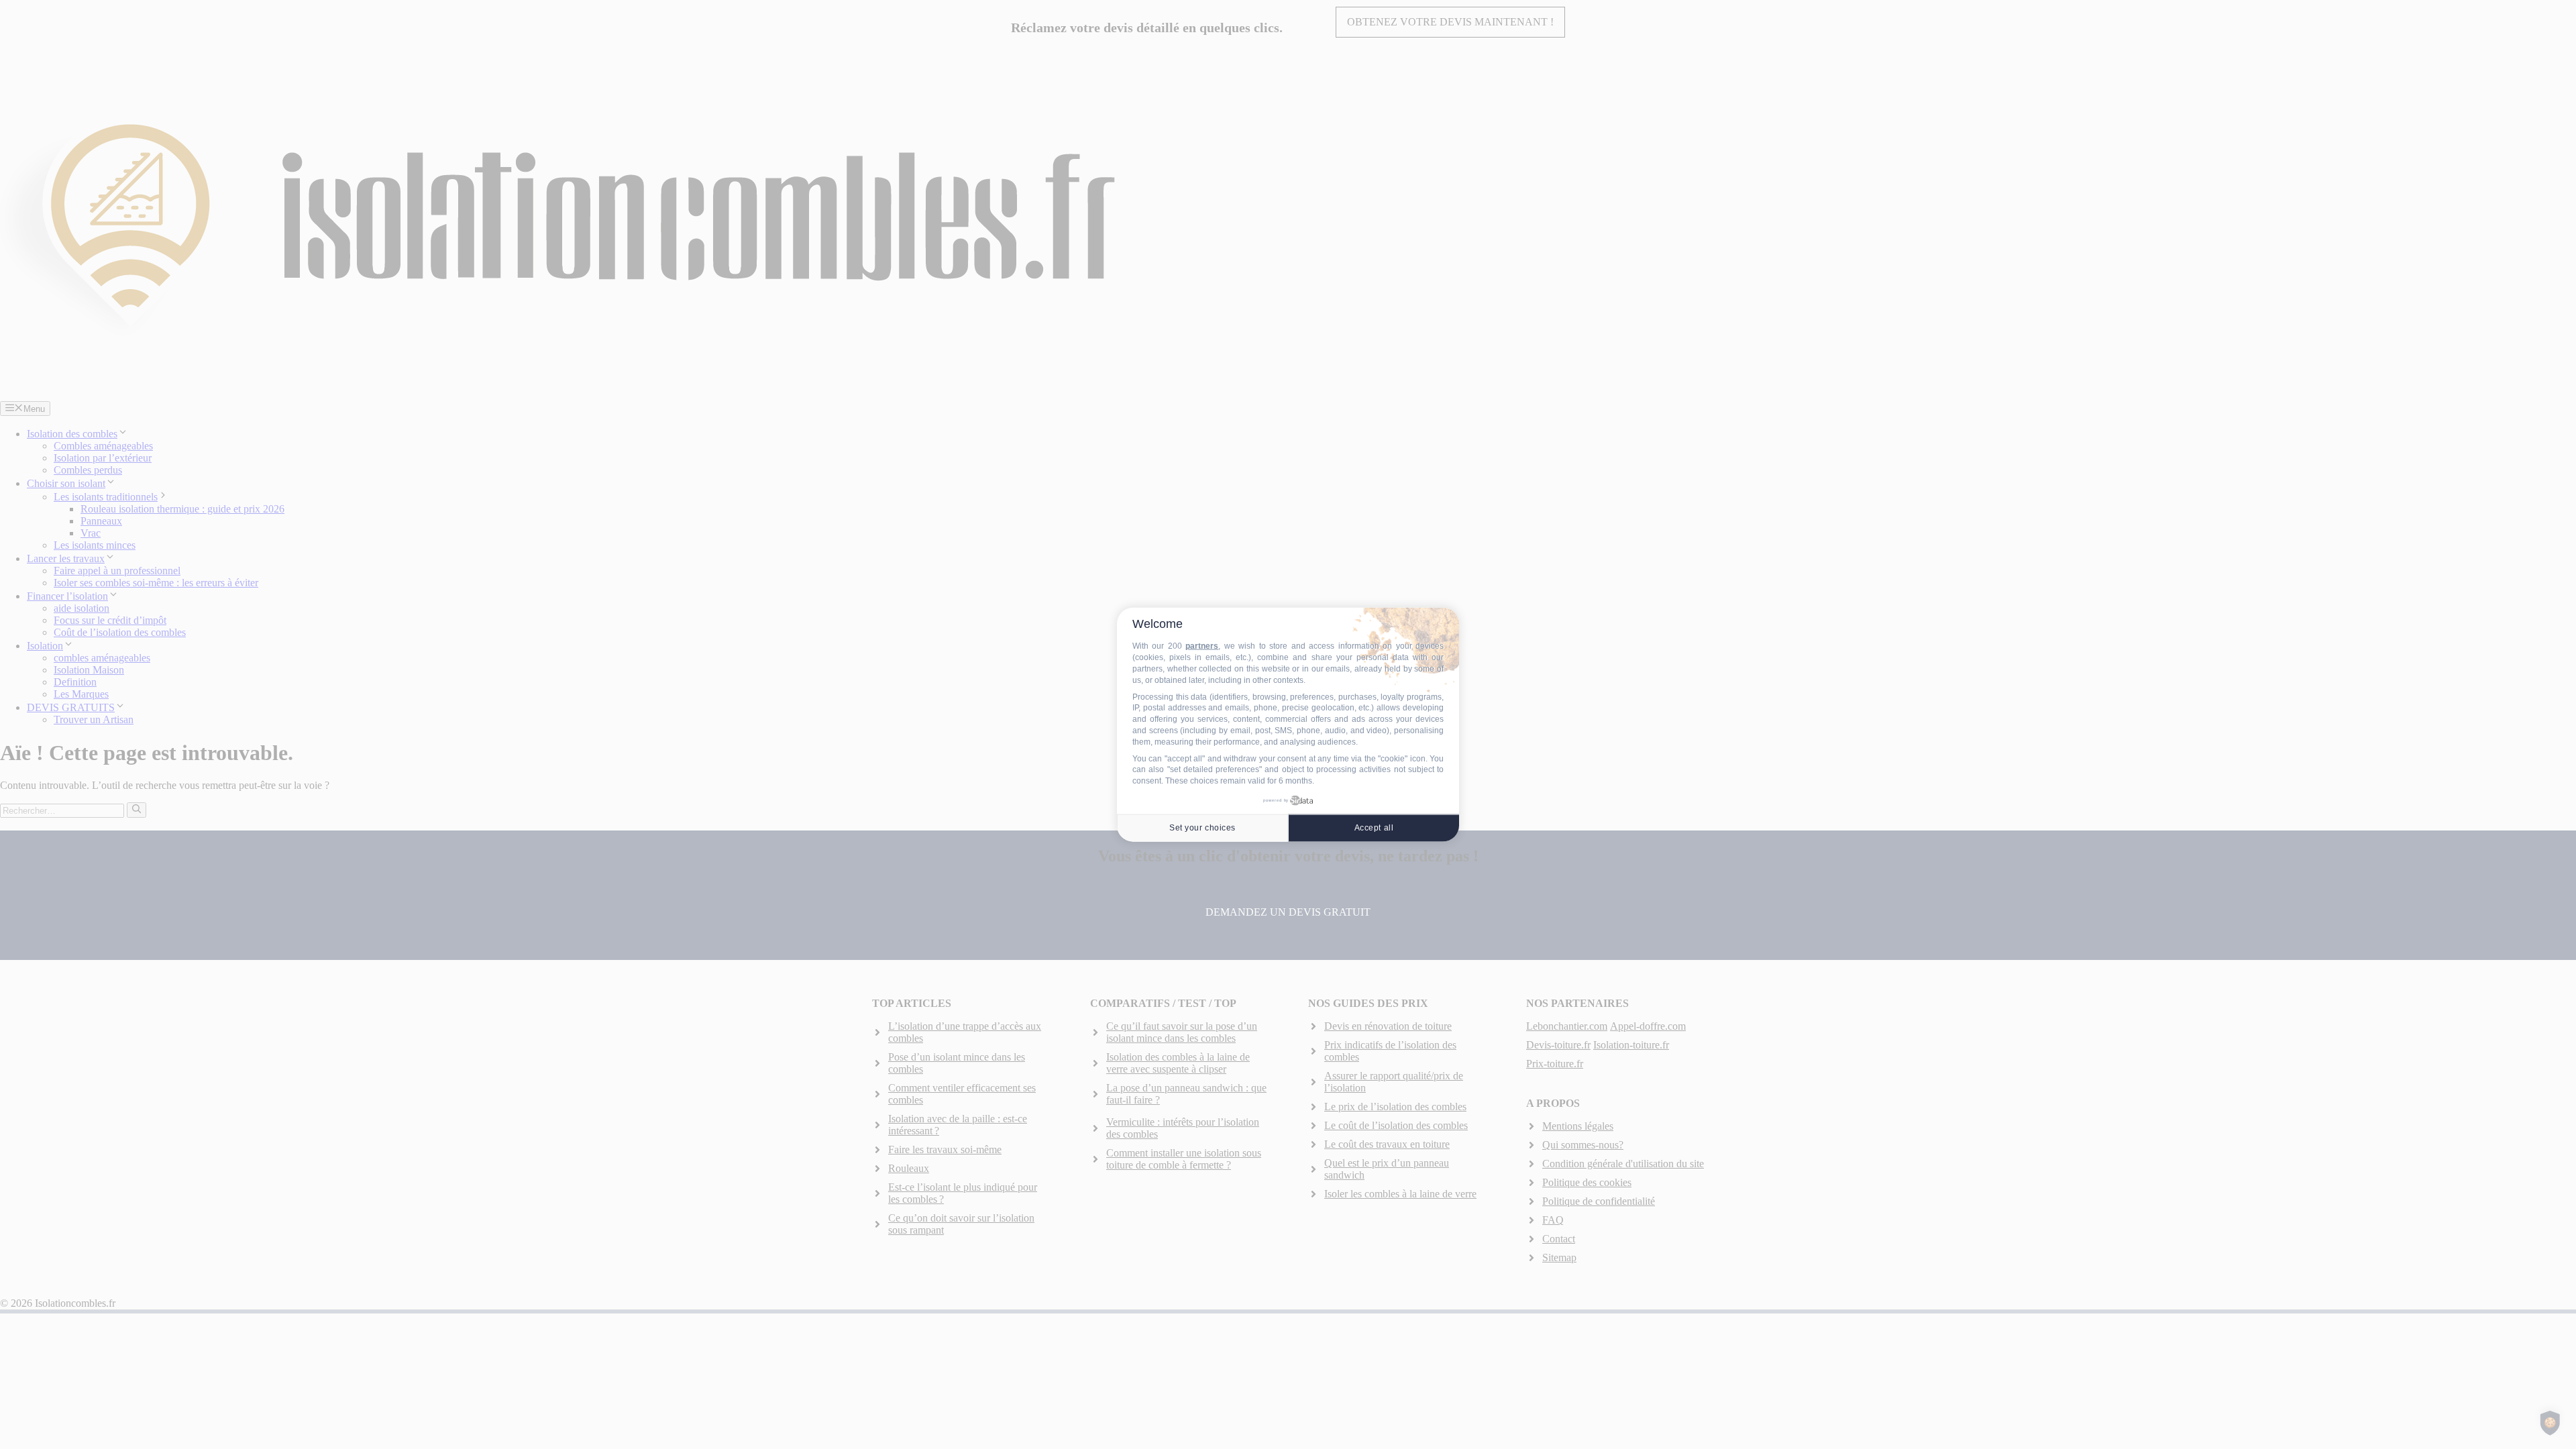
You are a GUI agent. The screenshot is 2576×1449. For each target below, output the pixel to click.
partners (1202, 646)
